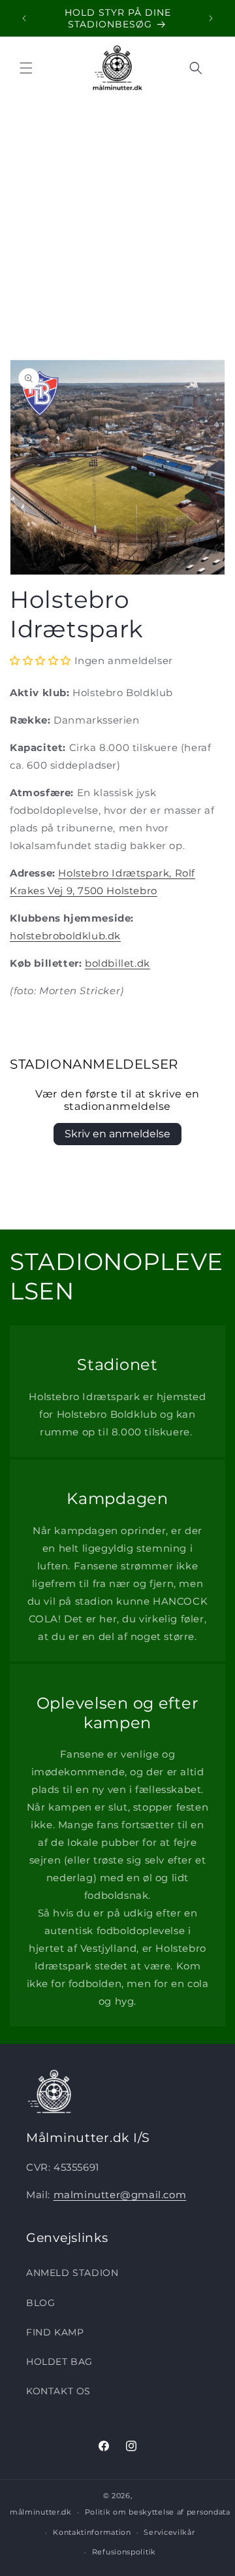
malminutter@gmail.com (120, 2195)
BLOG (40, 2303)
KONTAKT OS (58, 2391)
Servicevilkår (169, 2532)
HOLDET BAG (59, 2362)
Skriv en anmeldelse (117, 1134)
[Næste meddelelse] (211, 18)
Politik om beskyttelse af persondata (158, 2512)
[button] (26, 68)
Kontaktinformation (92, 2532)
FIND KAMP (55, 2332)
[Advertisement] (117, 223)
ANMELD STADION (72, 2273)
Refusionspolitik (124, 2552)
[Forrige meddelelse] (24, 18)
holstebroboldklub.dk (65, 936)
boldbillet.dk (117, 963)
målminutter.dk (41, 2512)
